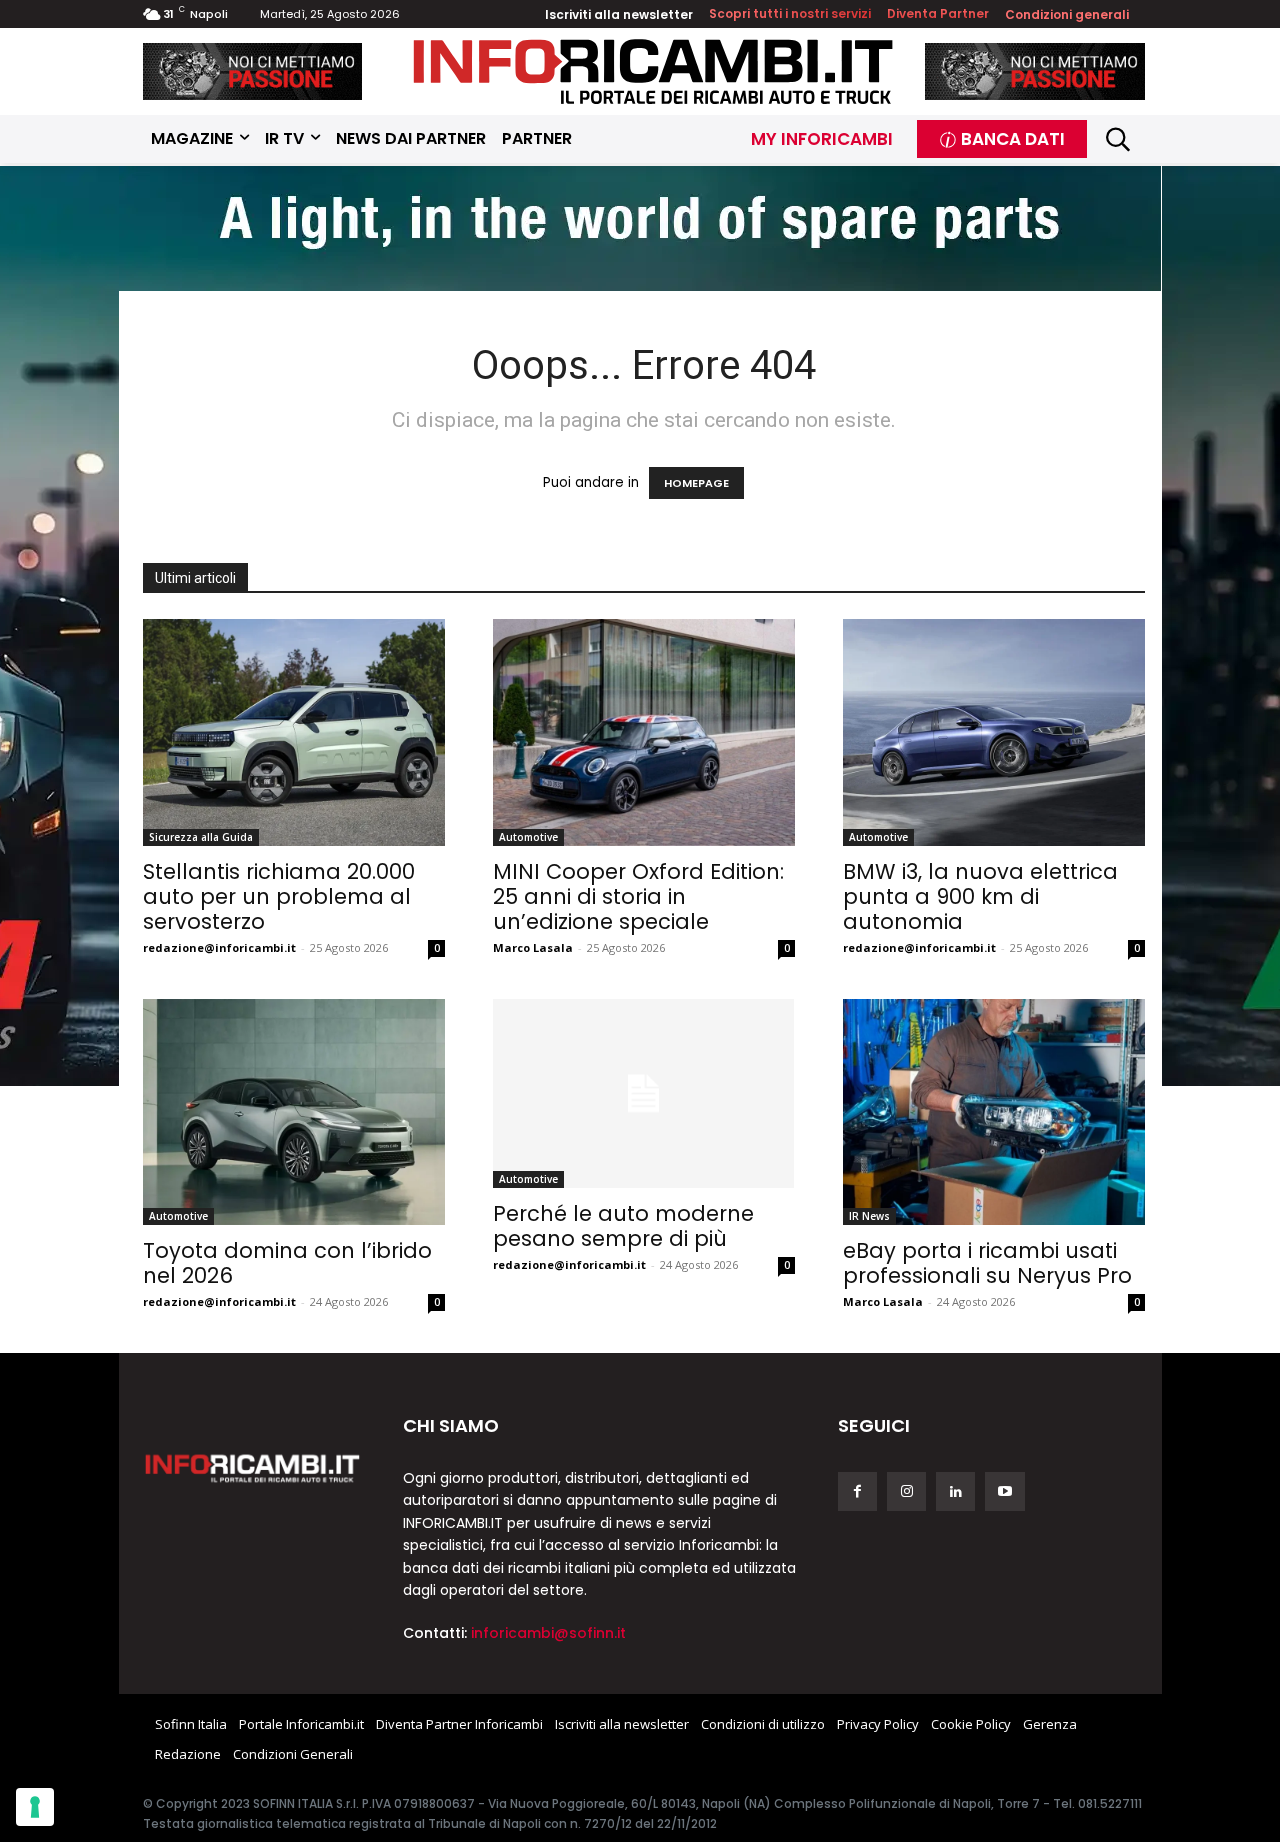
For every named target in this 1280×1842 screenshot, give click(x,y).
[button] (1118, 139)
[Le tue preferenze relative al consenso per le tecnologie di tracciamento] (35, 1807)
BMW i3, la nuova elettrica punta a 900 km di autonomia (980, 896)
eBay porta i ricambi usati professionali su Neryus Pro (987, 1263)
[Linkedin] (955, 1491)
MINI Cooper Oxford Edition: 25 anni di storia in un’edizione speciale (638, 896)
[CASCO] (253, 71)
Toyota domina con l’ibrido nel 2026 (287, 1263)
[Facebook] (857, 1491)
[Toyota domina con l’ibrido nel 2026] (294, 1112)
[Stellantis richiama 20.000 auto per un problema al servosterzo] (294, 732)
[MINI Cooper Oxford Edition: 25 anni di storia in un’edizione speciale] (644, 732)
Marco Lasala (533, 947)
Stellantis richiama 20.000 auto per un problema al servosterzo (279, 896)
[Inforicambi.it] (653, 71)
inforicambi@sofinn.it (548, 1633)
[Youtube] (1004, 1491)
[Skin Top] (640, 231)
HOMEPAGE (696, 483)
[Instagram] (906, 1491)
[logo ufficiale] (253, 1467)
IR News (869, 1216)
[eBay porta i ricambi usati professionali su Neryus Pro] (994, 1112)
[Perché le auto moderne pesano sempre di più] (644, 1093)
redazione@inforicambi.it (219, 947)
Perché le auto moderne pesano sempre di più (623, 1226)
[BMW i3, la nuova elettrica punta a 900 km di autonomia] (994, 732)
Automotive (528, 837)
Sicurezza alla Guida (201, 837)
